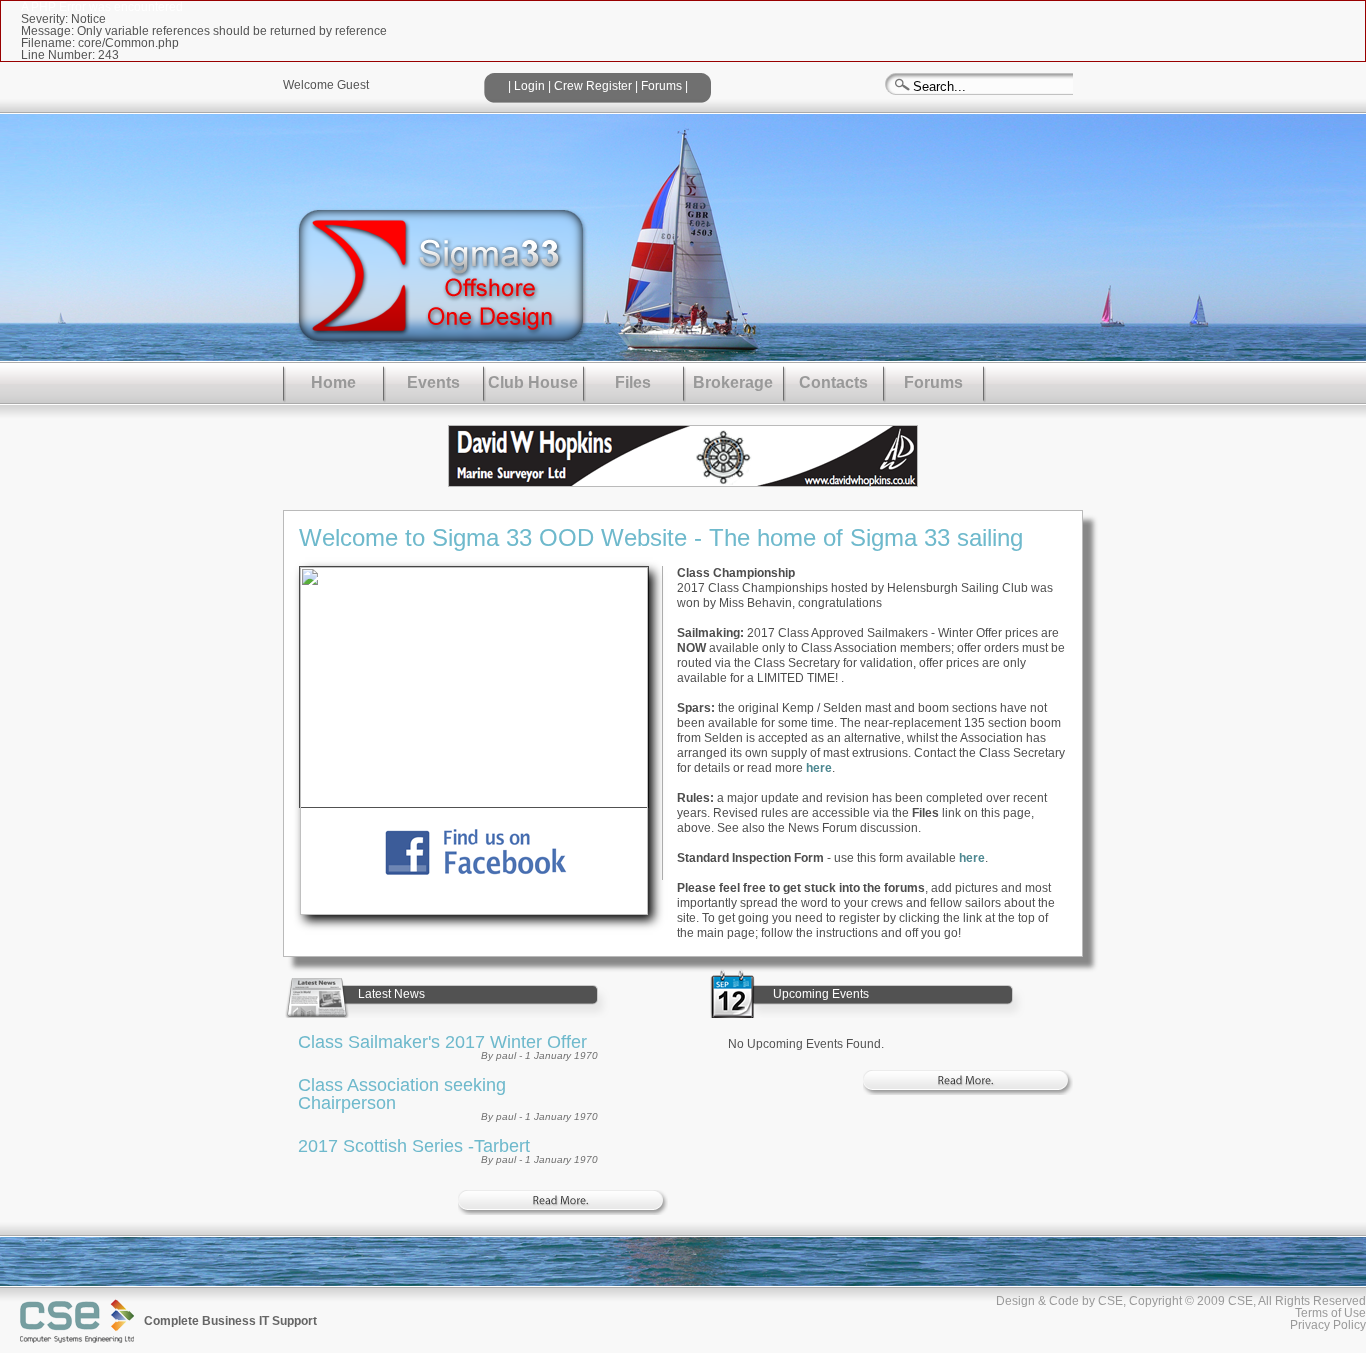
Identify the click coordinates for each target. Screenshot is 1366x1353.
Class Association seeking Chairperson (402, 1094)
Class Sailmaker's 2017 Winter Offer (442, 1042)
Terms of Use (1330, 1313)
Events (433, 382)
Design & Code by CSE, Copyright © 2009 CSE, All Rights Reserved (1181, 1301)
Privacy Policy (1328, 1325)
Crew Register (593, 86)
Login (529, 86)
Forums (661, 86)
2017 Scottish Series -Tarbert (414, 1146)
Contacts (833, 382)
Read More (563, 1202)
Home (333, 382)
